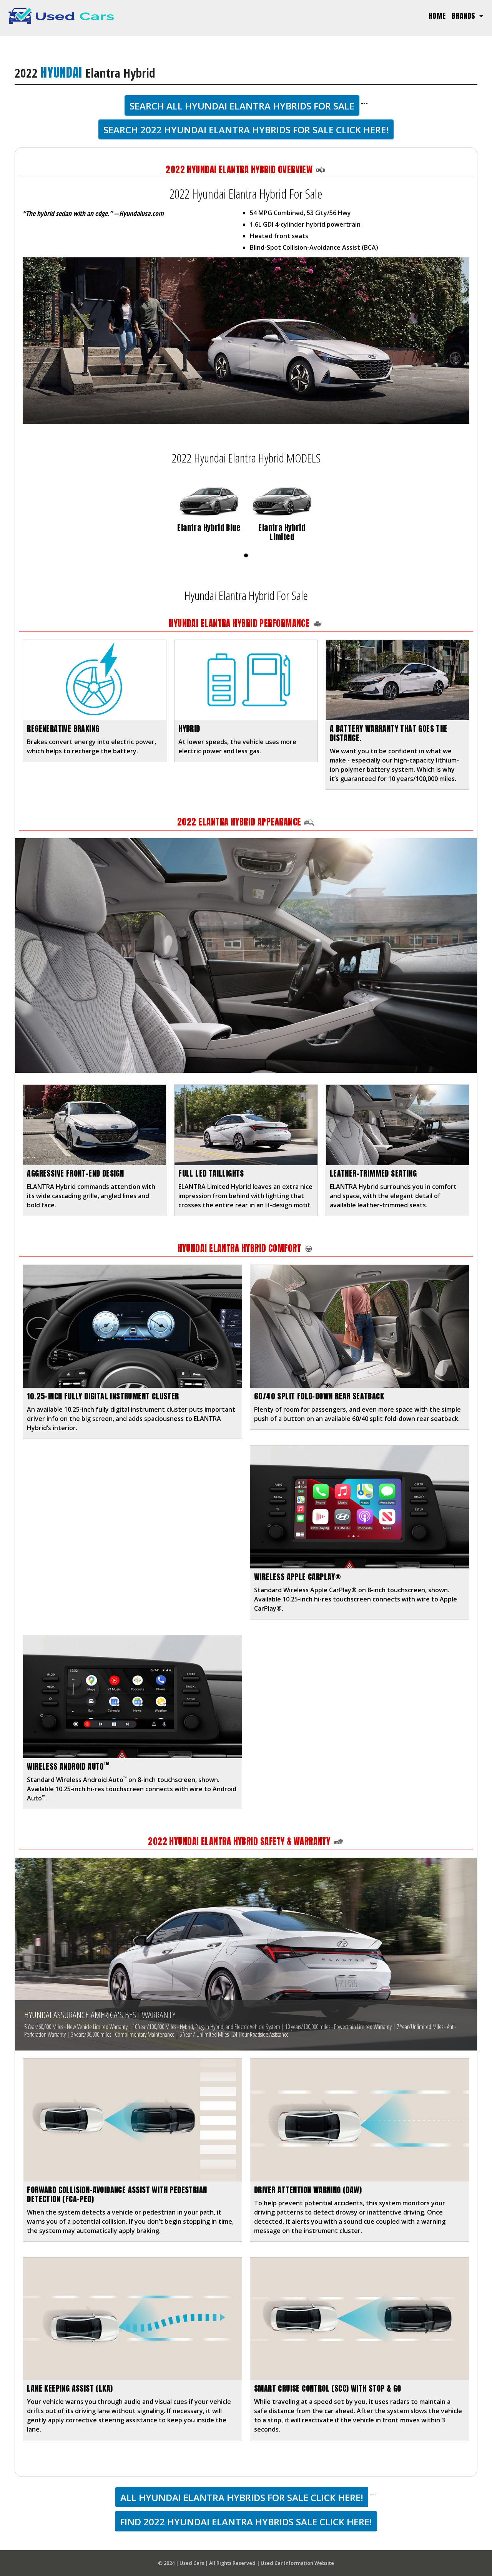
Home (439, 15)
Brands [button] (465, 16)
